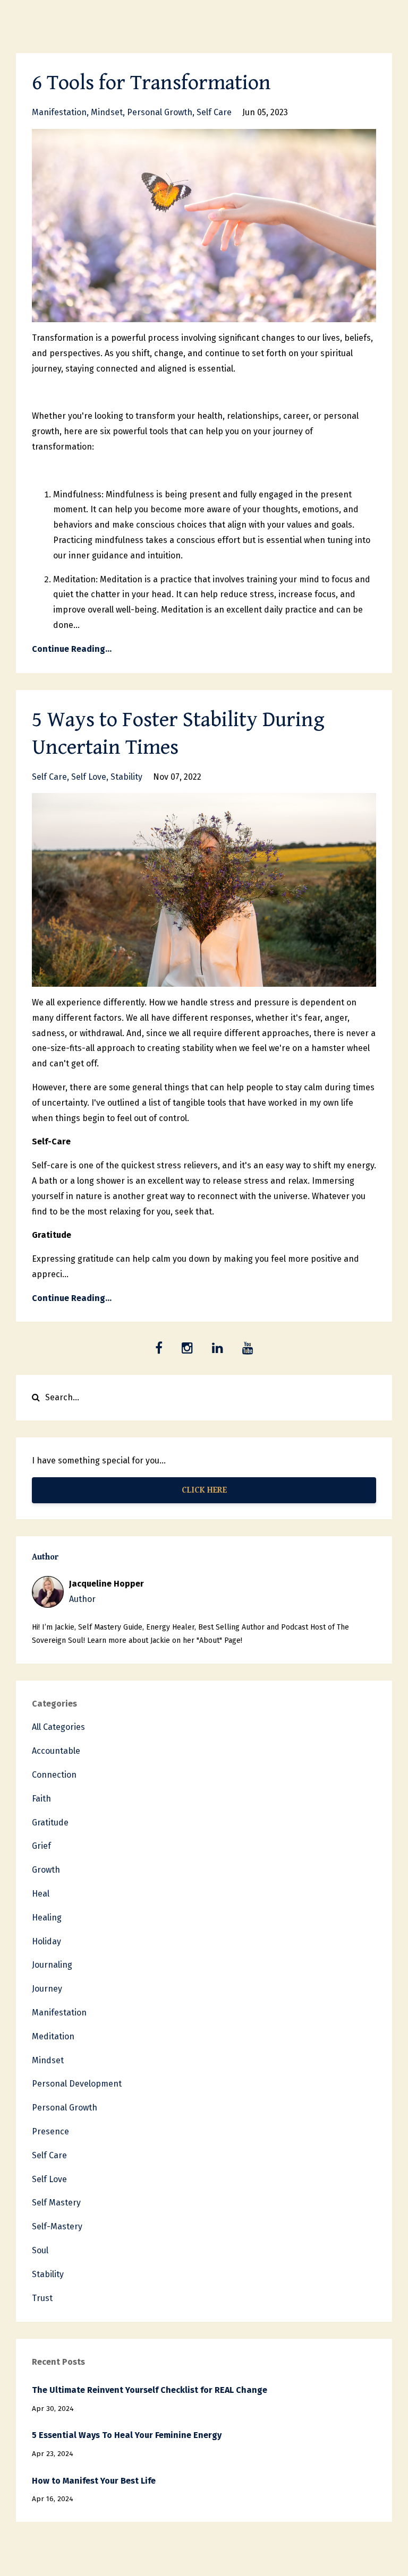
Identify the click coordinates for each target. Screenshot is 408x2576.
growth (46, 1870)
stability (126, 777)
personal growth (160, 112)
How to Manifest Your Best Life (94, 2481)
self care (214, 112)
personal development (77, 2084)
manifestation (59, 112)
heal (41, 1894)
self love (89, 777)
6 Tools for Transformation (151, 83)
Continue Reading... (72, 649)
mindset (107, 112)
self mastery (56, 2203)
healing (47, 1918)
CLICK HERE (204, 1490)
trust (42, 2298)
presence (50, 2131)
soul (40, 2250)
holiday (46, 1941)
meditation (53, 2036)
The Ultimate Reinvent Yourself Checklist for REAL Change (150, 2390)
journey (47, 1989)
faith (41, 1799)
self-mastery (57, 2226)
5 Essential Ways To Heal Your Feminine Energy (127, 2435)
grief (41, 1846)
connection (54, 1775)
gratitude (50, 1823)
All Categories (58, 1727)
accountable (56, 1751)
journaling (52, 1965)
